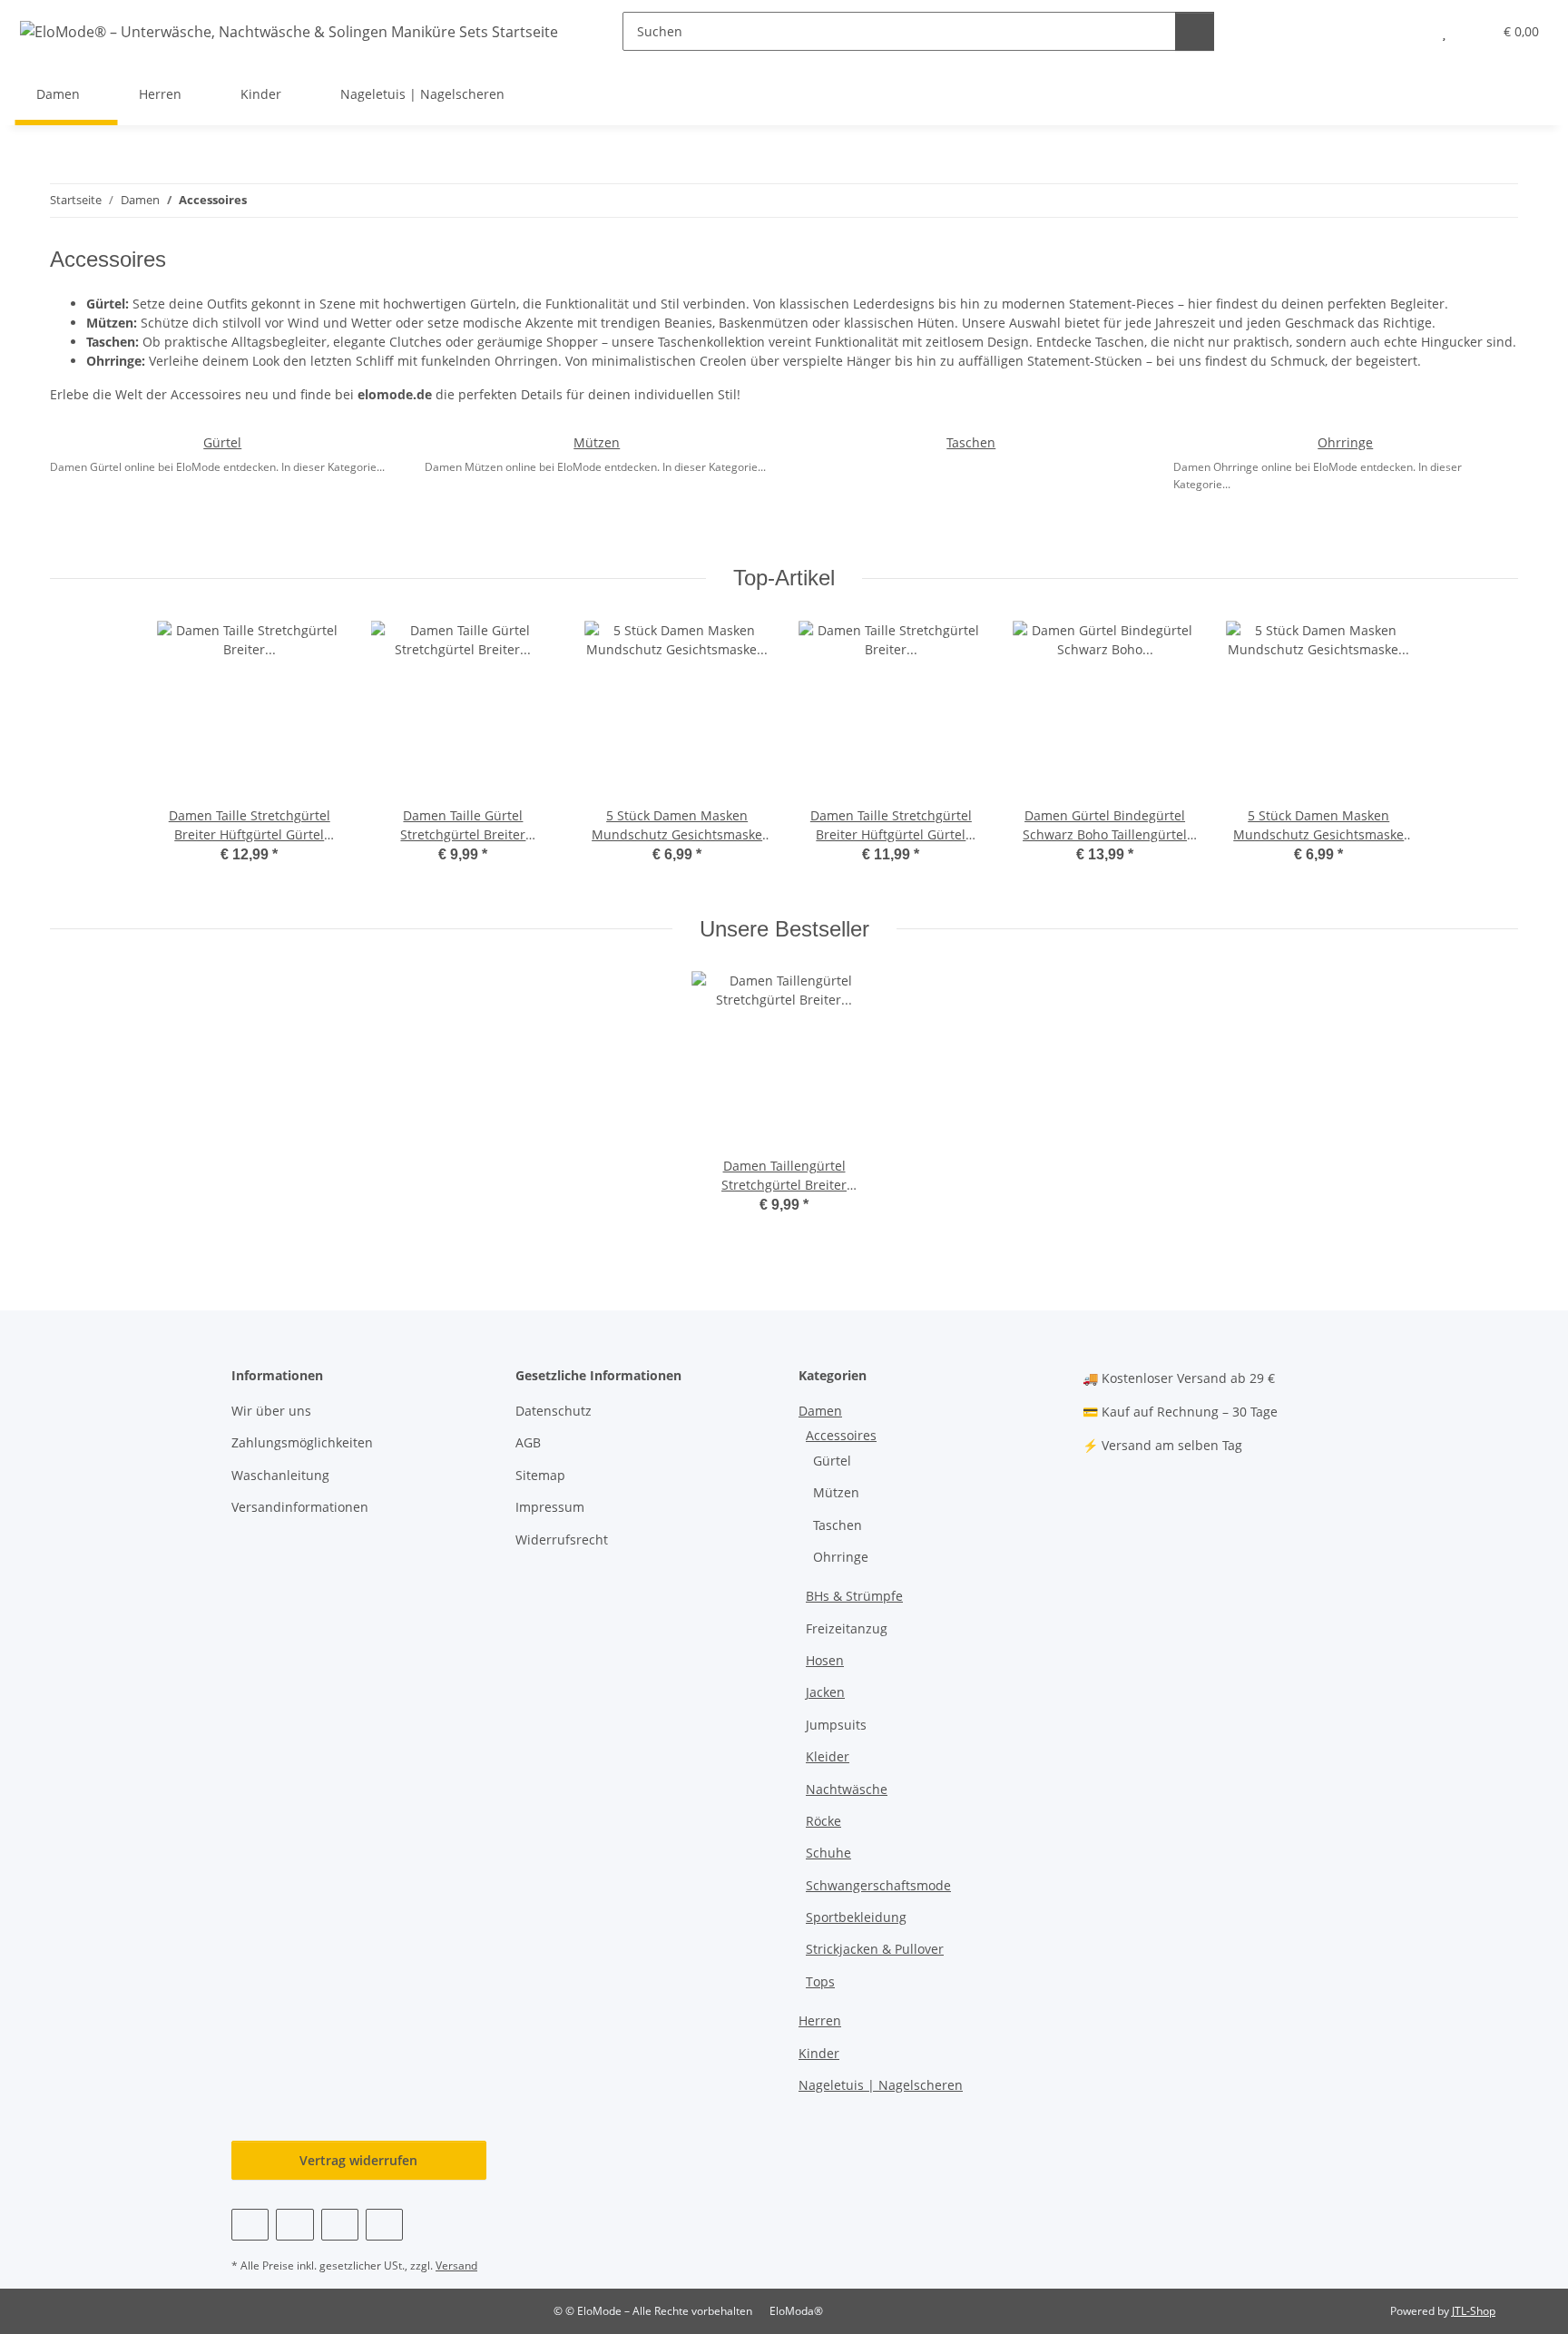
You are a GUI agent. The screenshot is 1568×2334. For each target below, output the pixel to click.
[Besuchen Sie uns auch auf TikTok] (384, 2225)
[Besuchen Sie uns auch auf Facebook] (250, 2225)
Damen (820, 1411)
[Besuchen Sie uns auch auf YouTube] (294, 2225)
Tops (820, 1981)
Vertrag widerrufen (358, 2160)
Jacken (825, 1692)
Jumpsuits (836, 1725)
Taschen (971, 442)
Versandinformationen (300, 1507)
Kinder (819, 2053)
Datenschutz (554, 1411)
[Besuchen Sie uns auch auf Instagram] (340, 2225)
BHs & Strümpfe (854, 1596)
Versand (456, 2265)
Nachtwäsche (847, 1789)
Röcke (823, 1821)
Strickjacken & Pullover (875, 1949)
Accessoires (841, 1435)
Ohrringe (1345, 442)
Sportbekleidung (856, 1917)
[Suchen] (1195, 31)
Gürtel (222, 442)
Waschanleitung (280, 1475)
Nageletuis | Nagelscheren (881, 2085)
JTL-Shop (1474, 2311)
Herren (820, 2020)
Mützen (597, 442)
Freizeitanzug (847, 1628)
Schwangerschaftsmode (878, 1885)
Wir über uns (271, 1411)
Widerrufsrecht (562, 1540)
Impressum (550, 1507)
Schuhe (828, 1853)
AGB (528, 1442)
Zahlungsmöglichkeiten (302, 1442)
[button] (1408, 31)
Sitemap (540, 1475)
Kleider (828, 1756)
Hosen (825, 1660)
